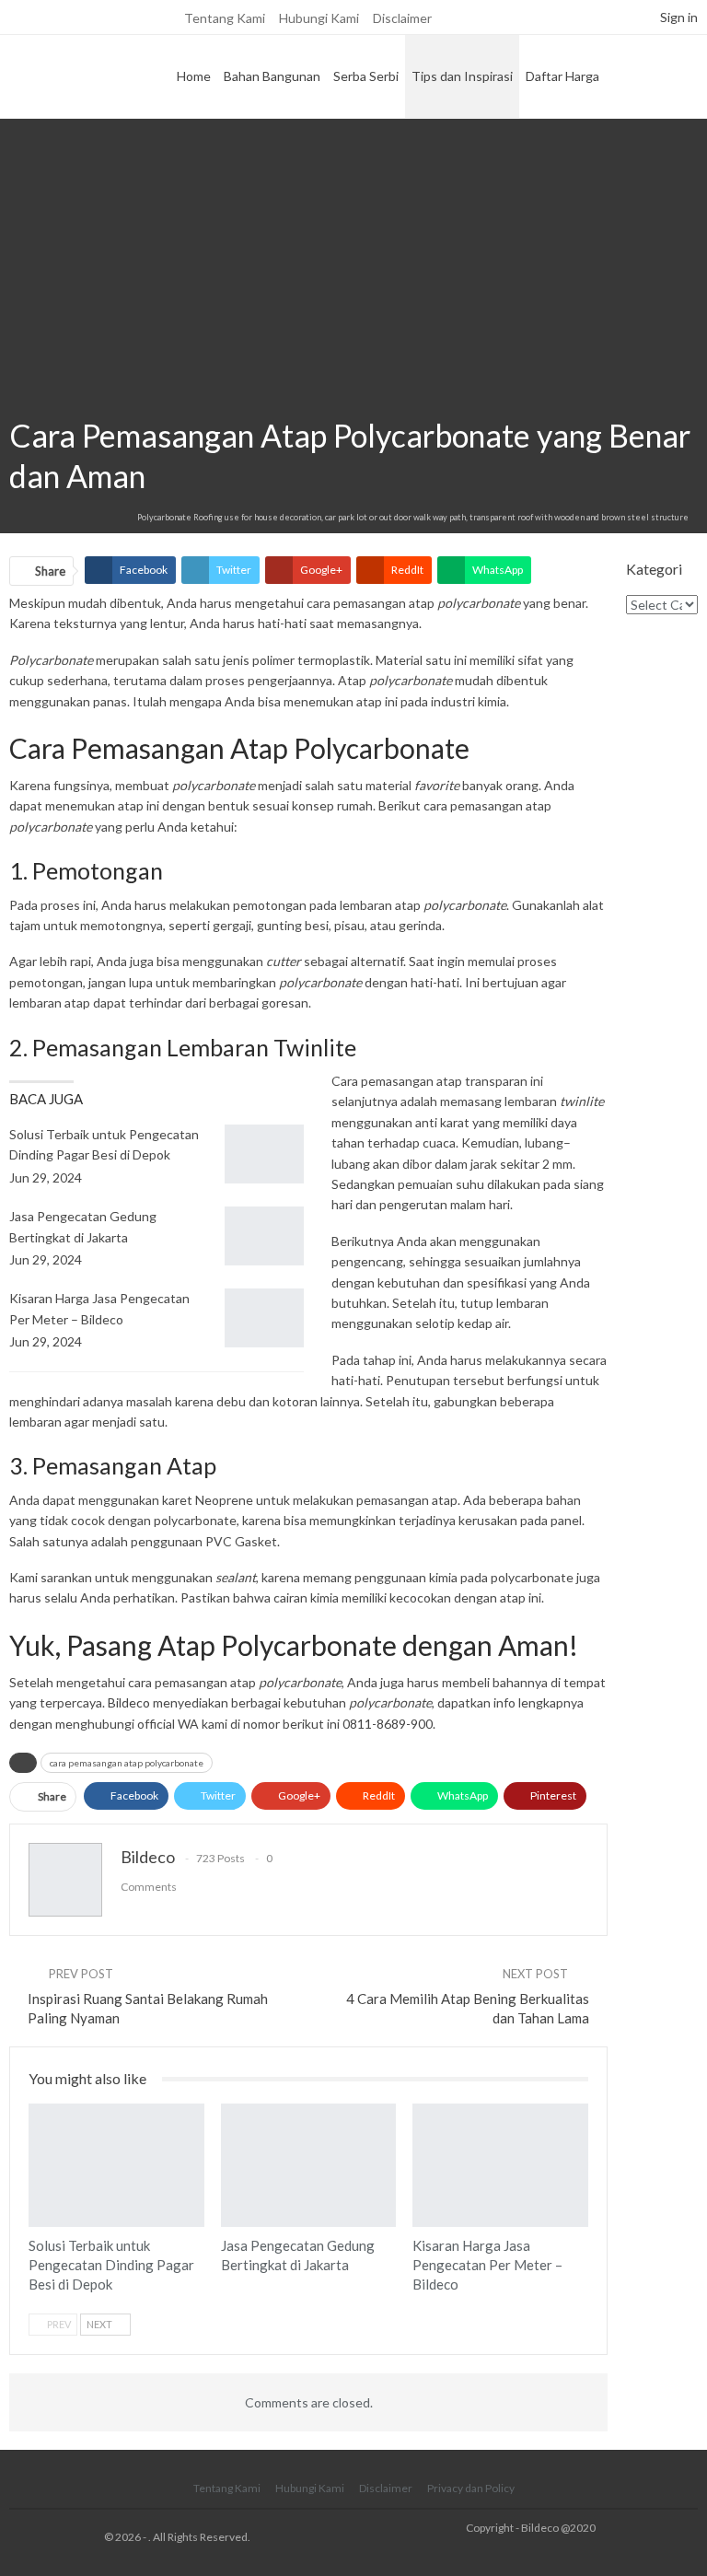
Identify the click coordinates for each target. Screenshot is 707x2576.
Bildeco (129, 1702)
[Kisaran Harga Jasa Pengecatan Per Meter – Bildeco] (264, 1318)
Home (194, 76)
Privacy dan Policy (471, 2488)
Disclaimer (402, 18)
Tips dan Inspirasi (462, 76)
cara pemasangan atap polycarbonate (127, 1763)
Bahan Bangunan (272, 76)
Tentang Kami (225, 18)
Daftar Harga (562, 76)
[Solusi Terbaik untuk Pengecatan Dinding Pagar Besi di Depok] (264, 1154)
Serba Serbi (366, 76)
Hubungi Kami (319, 18)
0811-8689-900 (388, 1724)
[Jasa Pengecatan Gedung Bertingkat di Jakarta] (264, 1236)
